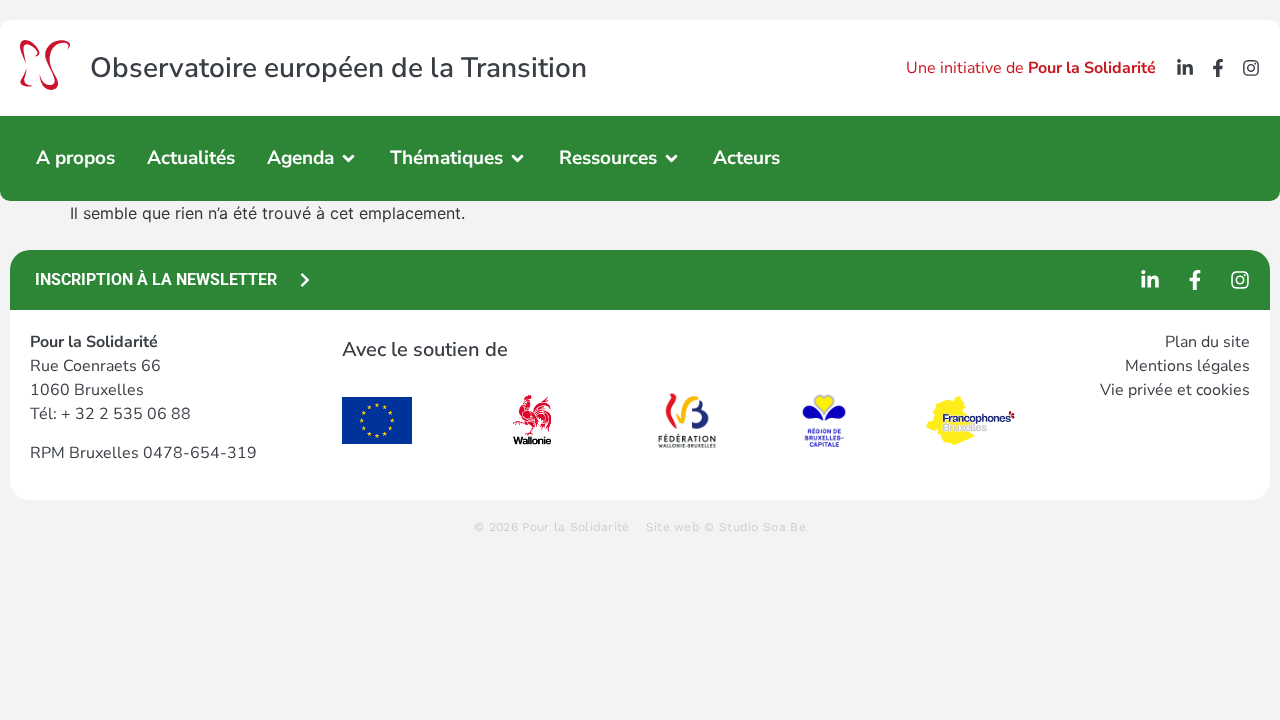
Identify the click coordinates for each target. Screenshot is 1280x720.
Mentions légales (1187, 366)
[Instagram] (1251, 68)
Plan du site (1207, 342)
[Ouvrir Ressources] (671, 158)
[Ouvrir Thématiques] (517, 158)
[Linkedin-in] (1185, 68)
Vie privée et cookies (1175, 390)
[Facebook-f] (1218, 68)
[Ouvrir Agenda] (348, 158)
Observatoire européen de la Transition (338, 68)
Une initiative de (1031, 68)
